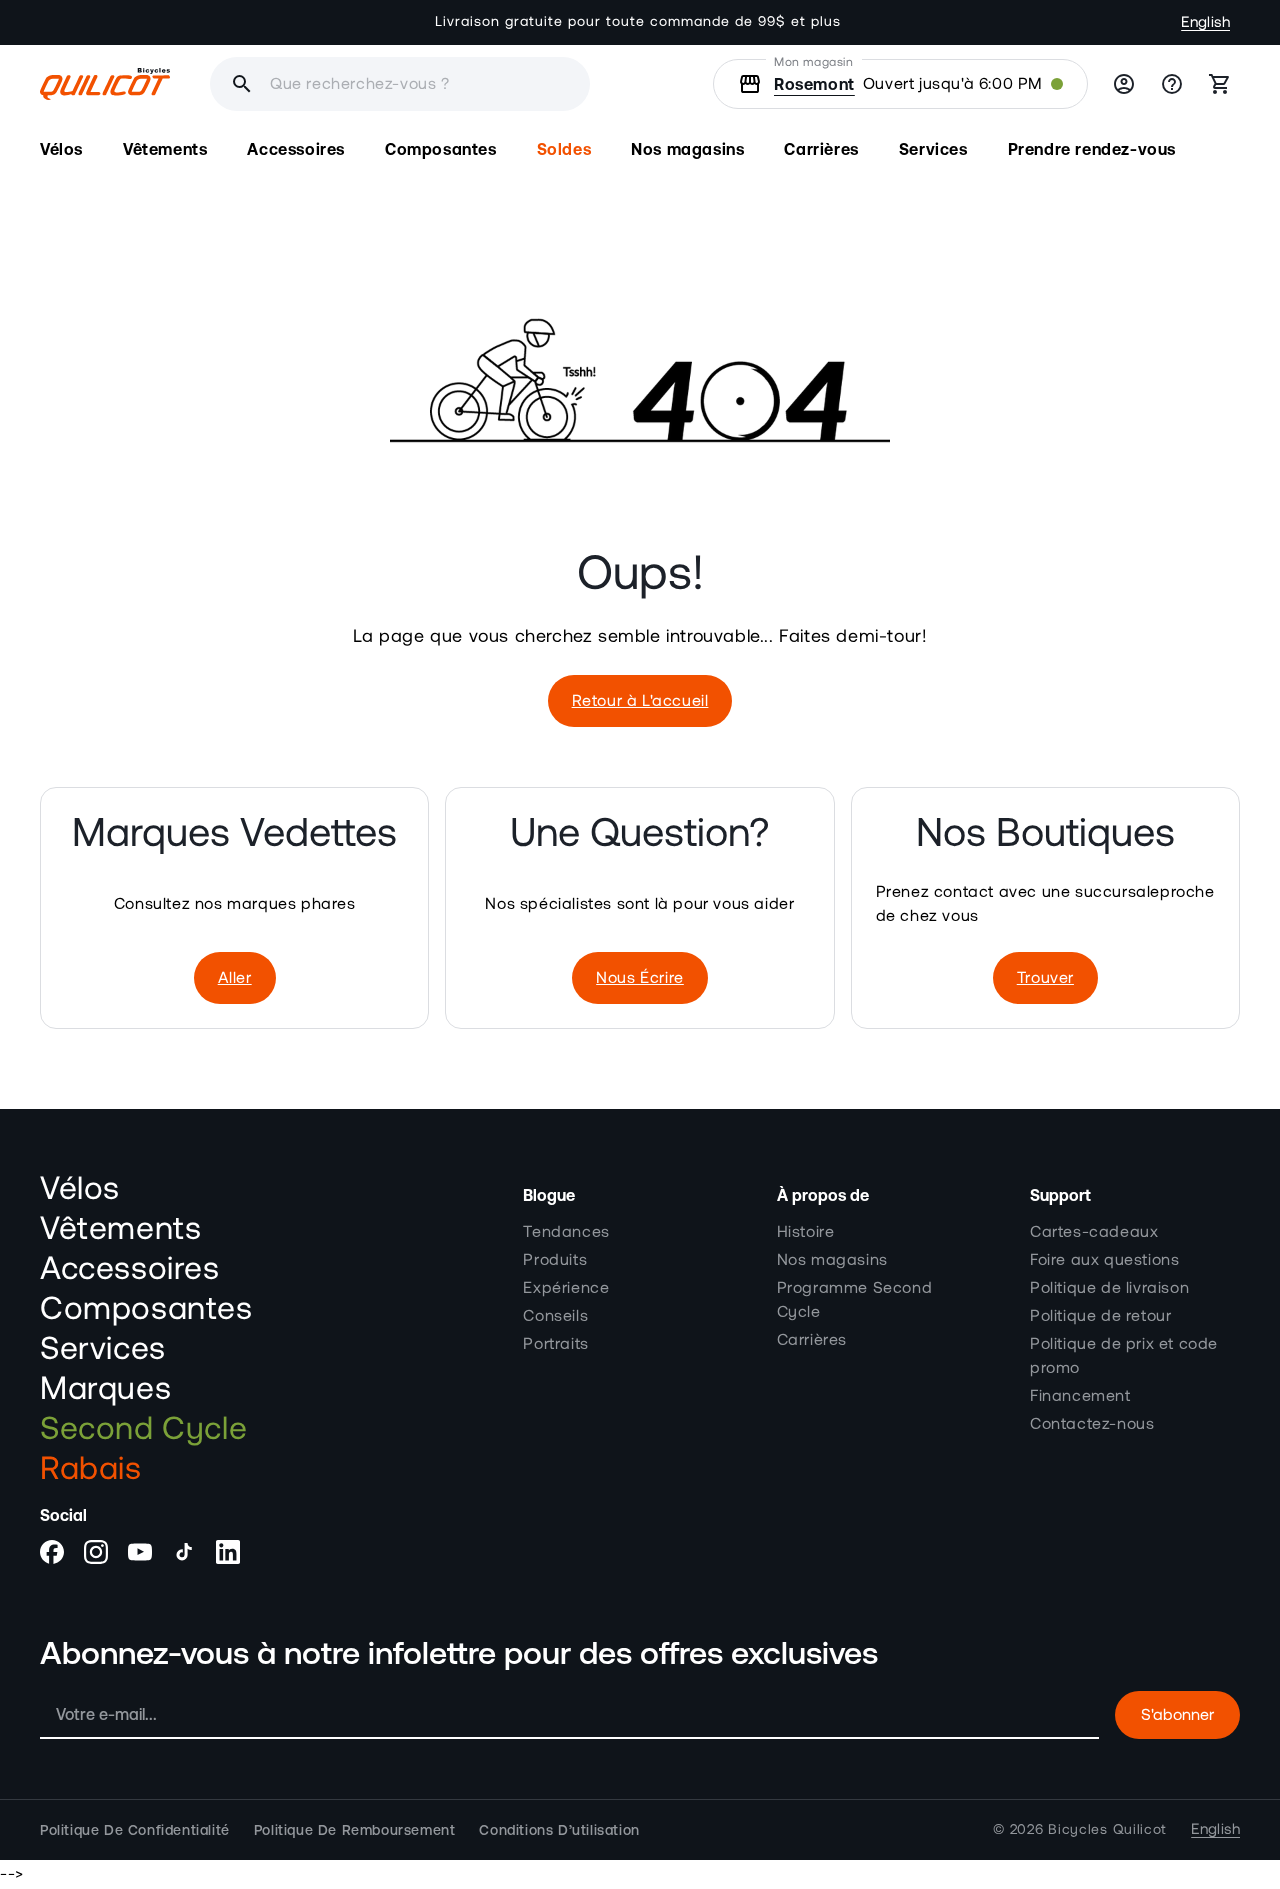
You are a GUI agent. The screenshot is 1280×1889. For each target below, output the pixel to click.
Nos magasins (832, 1260)
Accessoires (130, 1269)
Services (103, 1349)
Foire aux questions (1104, 1260)
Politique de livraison (1109, 1288)
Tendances (566, 1232)
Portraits (555, 1344)
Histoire (806, 1232)
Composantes (146, 1309)
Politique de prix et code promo (1124, 1356)
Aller (235, 978)
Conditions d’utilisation (559, 1830)
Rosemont (814, 84)
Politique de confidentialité (135, 1830)
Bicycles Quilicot (1107, 1830)
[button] (61, 149)
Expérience (566, 1288)
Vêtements (120, 1229)
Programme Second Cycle (855, 1300)
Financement (1080, 1396)
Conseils (555, 1316)
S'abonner (1177, 1715)
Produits (555, 1260)
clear (443, 84)
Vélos (80, 1189)
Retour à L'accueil (640, 701)
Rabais (91, 1469)
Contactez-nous (1092, 1424)
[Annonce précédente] (411, 22)
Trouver (1045, 978)
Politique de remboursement (355, 1830)
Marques (105, 1389)
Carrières (812, 1340)
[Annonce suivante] (869, 22)
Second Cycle (143, 1429)
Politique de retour (1100, 1316)
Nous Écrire (640, 978)
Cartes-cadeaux (1094, 1232)
